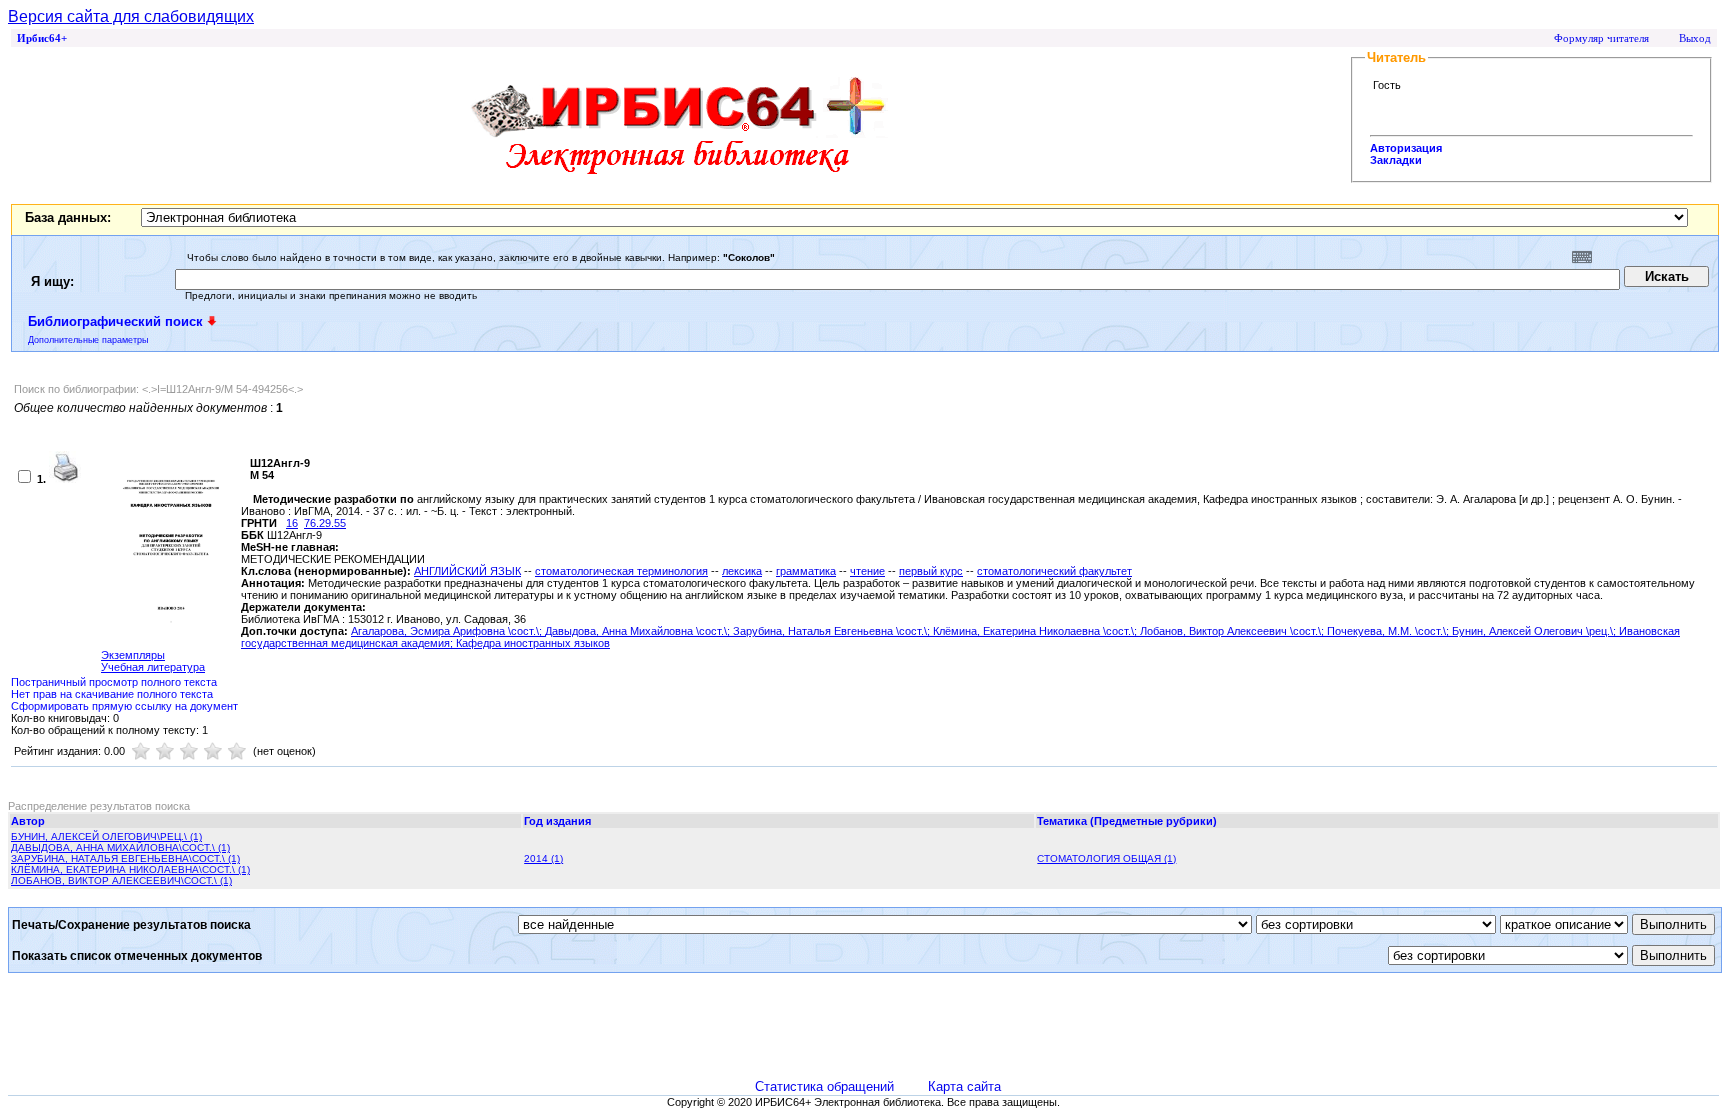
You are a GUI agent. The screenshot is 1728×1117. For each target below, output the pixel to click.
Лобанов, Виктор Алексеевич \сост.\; (1233, 631)
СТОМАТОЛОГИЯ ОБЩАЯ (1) (1106, 858)
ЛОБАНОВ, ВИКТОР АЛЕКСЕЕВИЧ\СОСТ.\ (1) (121, 880)
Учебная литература (153, 667)
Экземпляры (133, 655)
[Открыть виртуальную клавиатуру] (1582, 257)
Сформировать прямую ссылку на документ (124, 706)
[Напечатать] (65, 479)
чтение (867, 571)
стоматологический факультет (1054, 571)
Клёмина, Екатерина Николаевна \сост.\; (1036, 631)
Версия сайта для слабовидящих (131, 16)
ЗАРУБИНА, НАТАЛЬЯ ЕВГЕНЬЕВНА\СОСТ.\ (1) (125, 858)
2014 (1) (543, 858)
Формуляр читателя (1601, 38)
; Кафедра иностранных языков (530, 643)
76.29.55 (325, 523)
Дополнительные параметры (88, 340)
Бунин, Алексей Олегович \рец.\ (1532, 631)
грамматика (806, 571)
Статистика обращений (824, 1086)
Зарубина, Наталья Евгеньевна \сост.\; (833, 631)
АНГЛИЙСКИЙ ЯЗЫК (467, 571)
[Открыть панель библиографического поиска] (212, 321)
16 (292, 523)
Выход (1695, 38)
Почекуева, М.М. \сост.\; (1389, 631)
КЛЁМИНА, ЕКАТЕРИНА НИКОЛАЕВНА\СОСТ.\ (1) (130, 869)
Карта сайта (964, 1086)
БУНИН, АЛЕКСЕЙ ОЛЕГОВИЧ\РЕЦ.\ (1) (106, 836)
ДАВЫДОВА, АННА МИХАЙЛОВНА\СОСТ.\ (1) (120, 847)
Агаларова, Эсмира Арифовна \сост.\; (448, 631)
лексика (742, 571)
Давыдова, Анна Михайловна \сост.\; (639, 631)
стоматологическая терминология (621, 571)
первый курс (931, 571)
